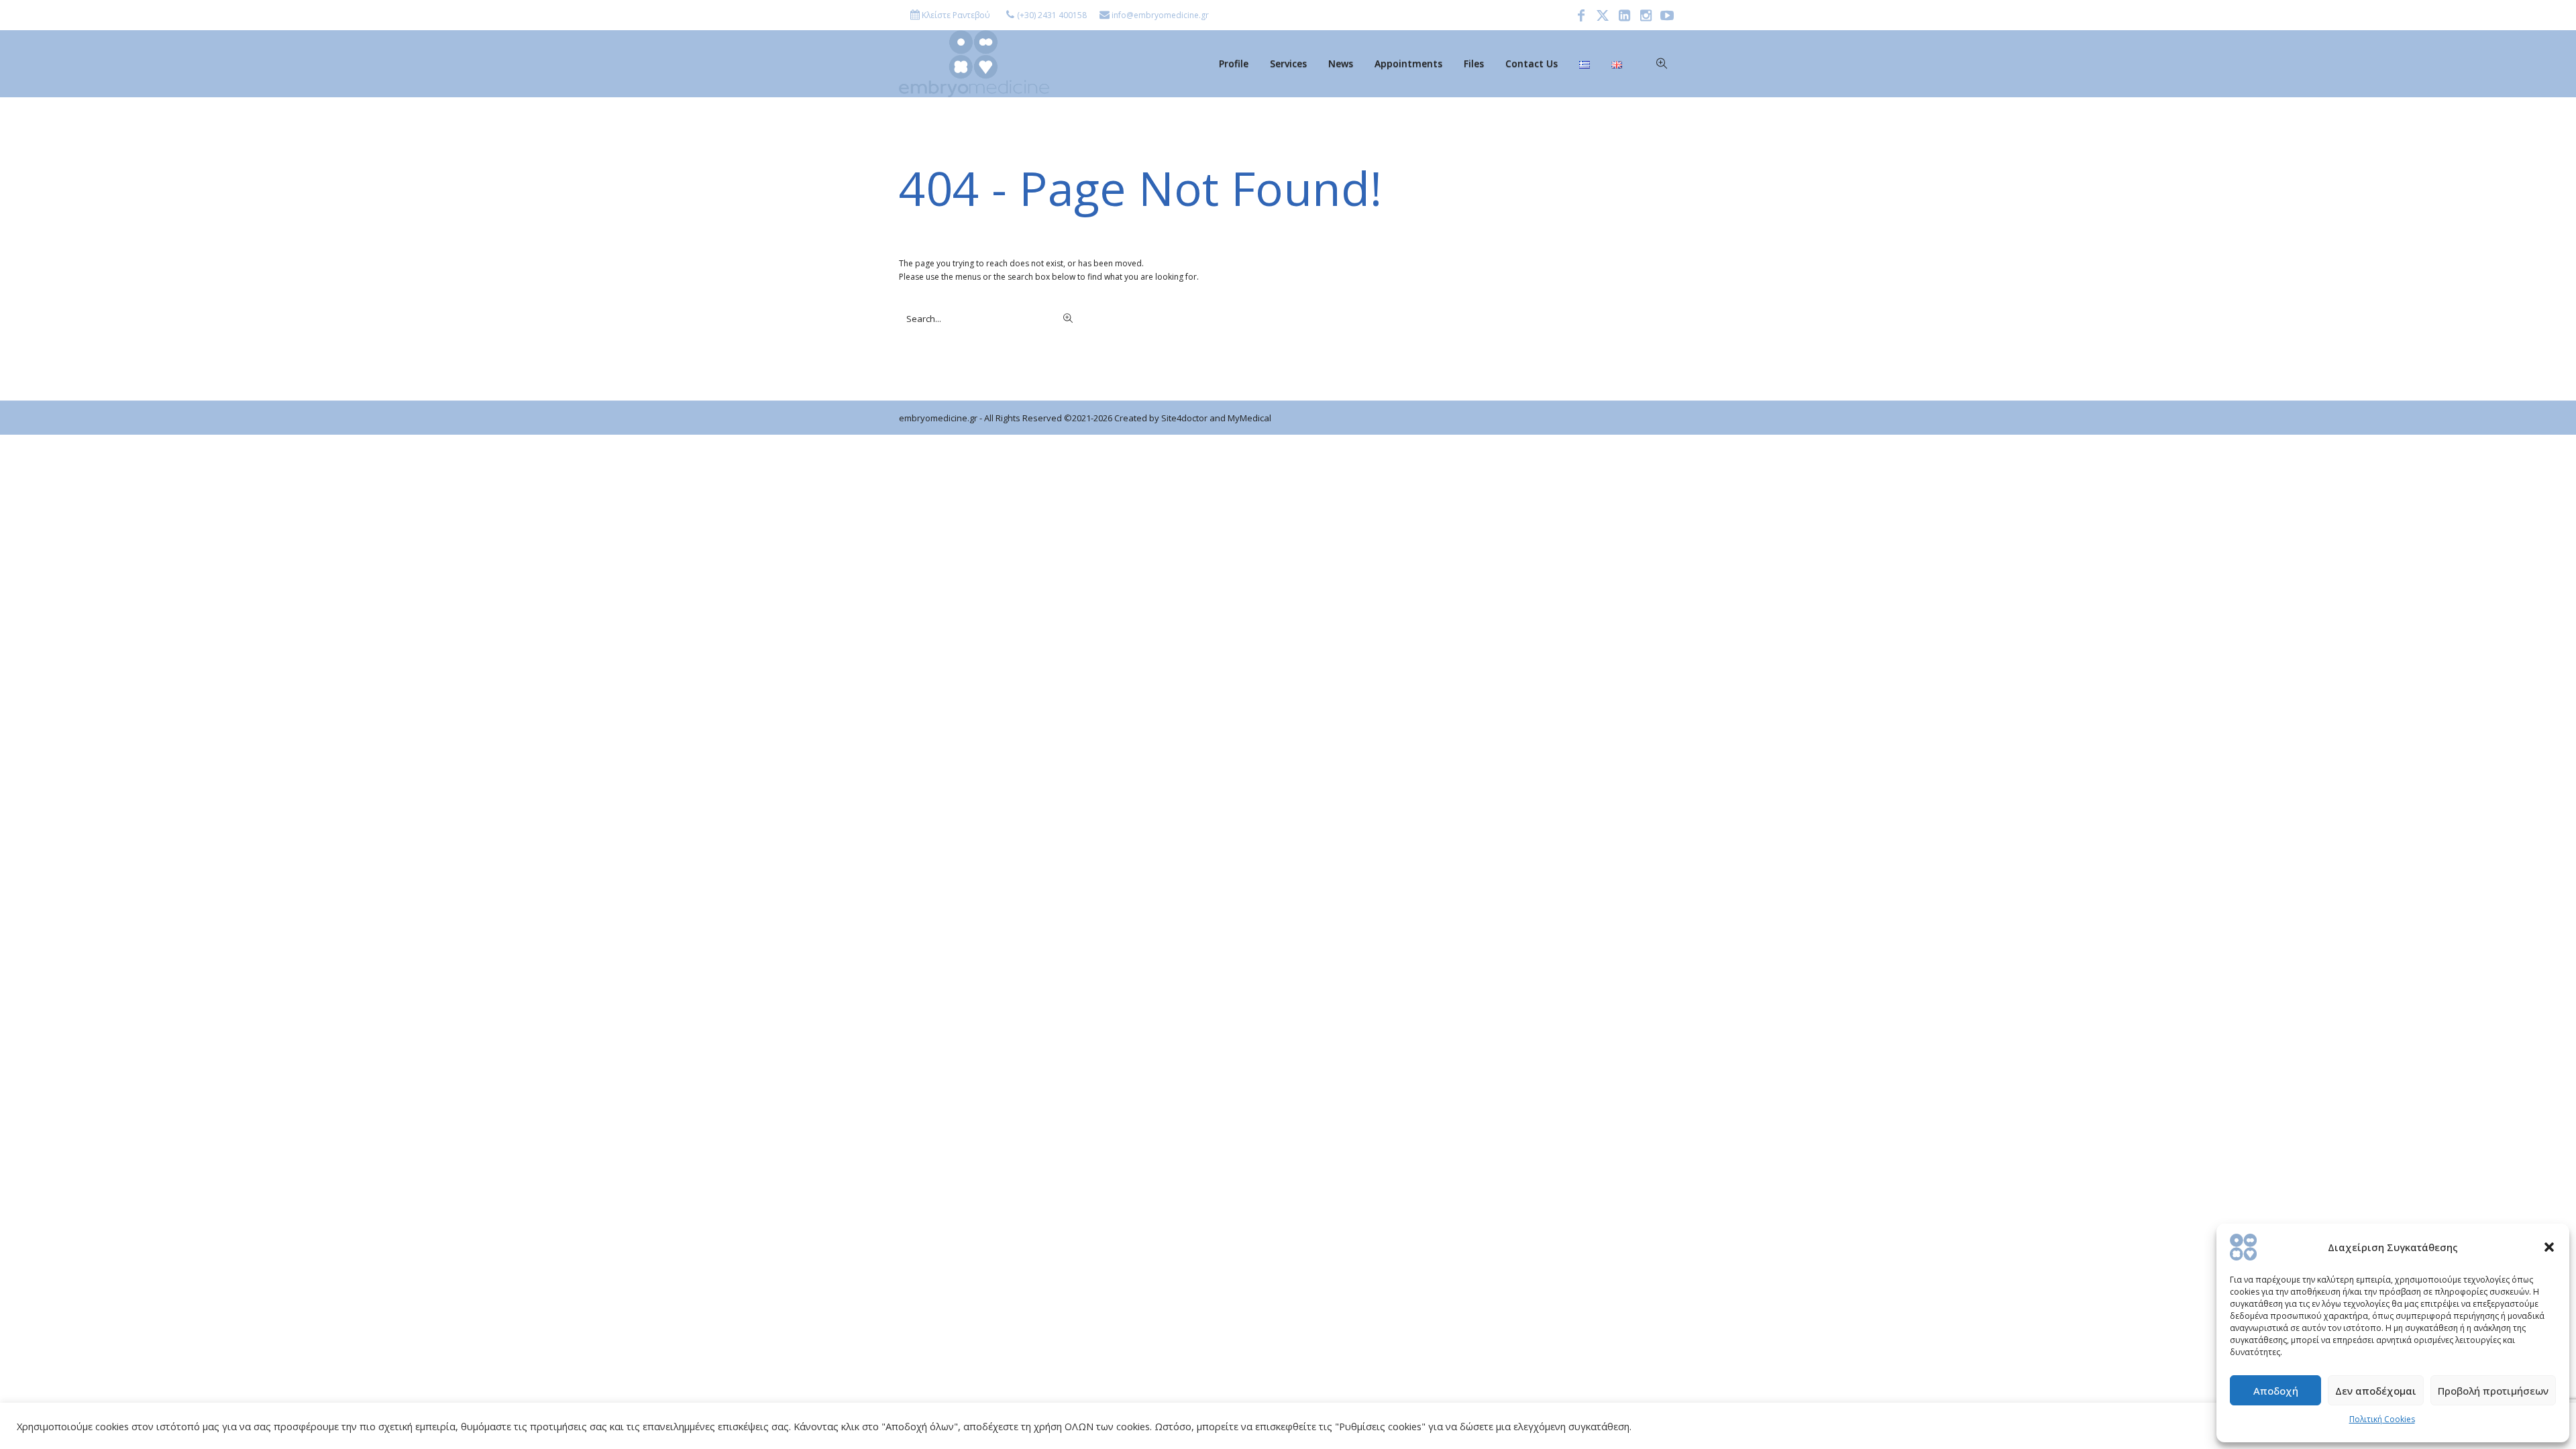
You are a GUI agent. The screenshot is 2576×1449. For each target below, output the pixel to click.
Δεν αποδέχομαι (2376, 1391)
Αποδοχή (2276, 1391)
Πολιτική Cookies (2382, 1419)
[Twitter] (1603, 15)
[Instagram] (1646, 15)
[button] (2549, 1247)
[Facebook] (1581, 15)
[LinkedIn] (1624, 15)
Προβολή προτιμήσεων (2493, 1391)
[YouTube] (1667, 15)
